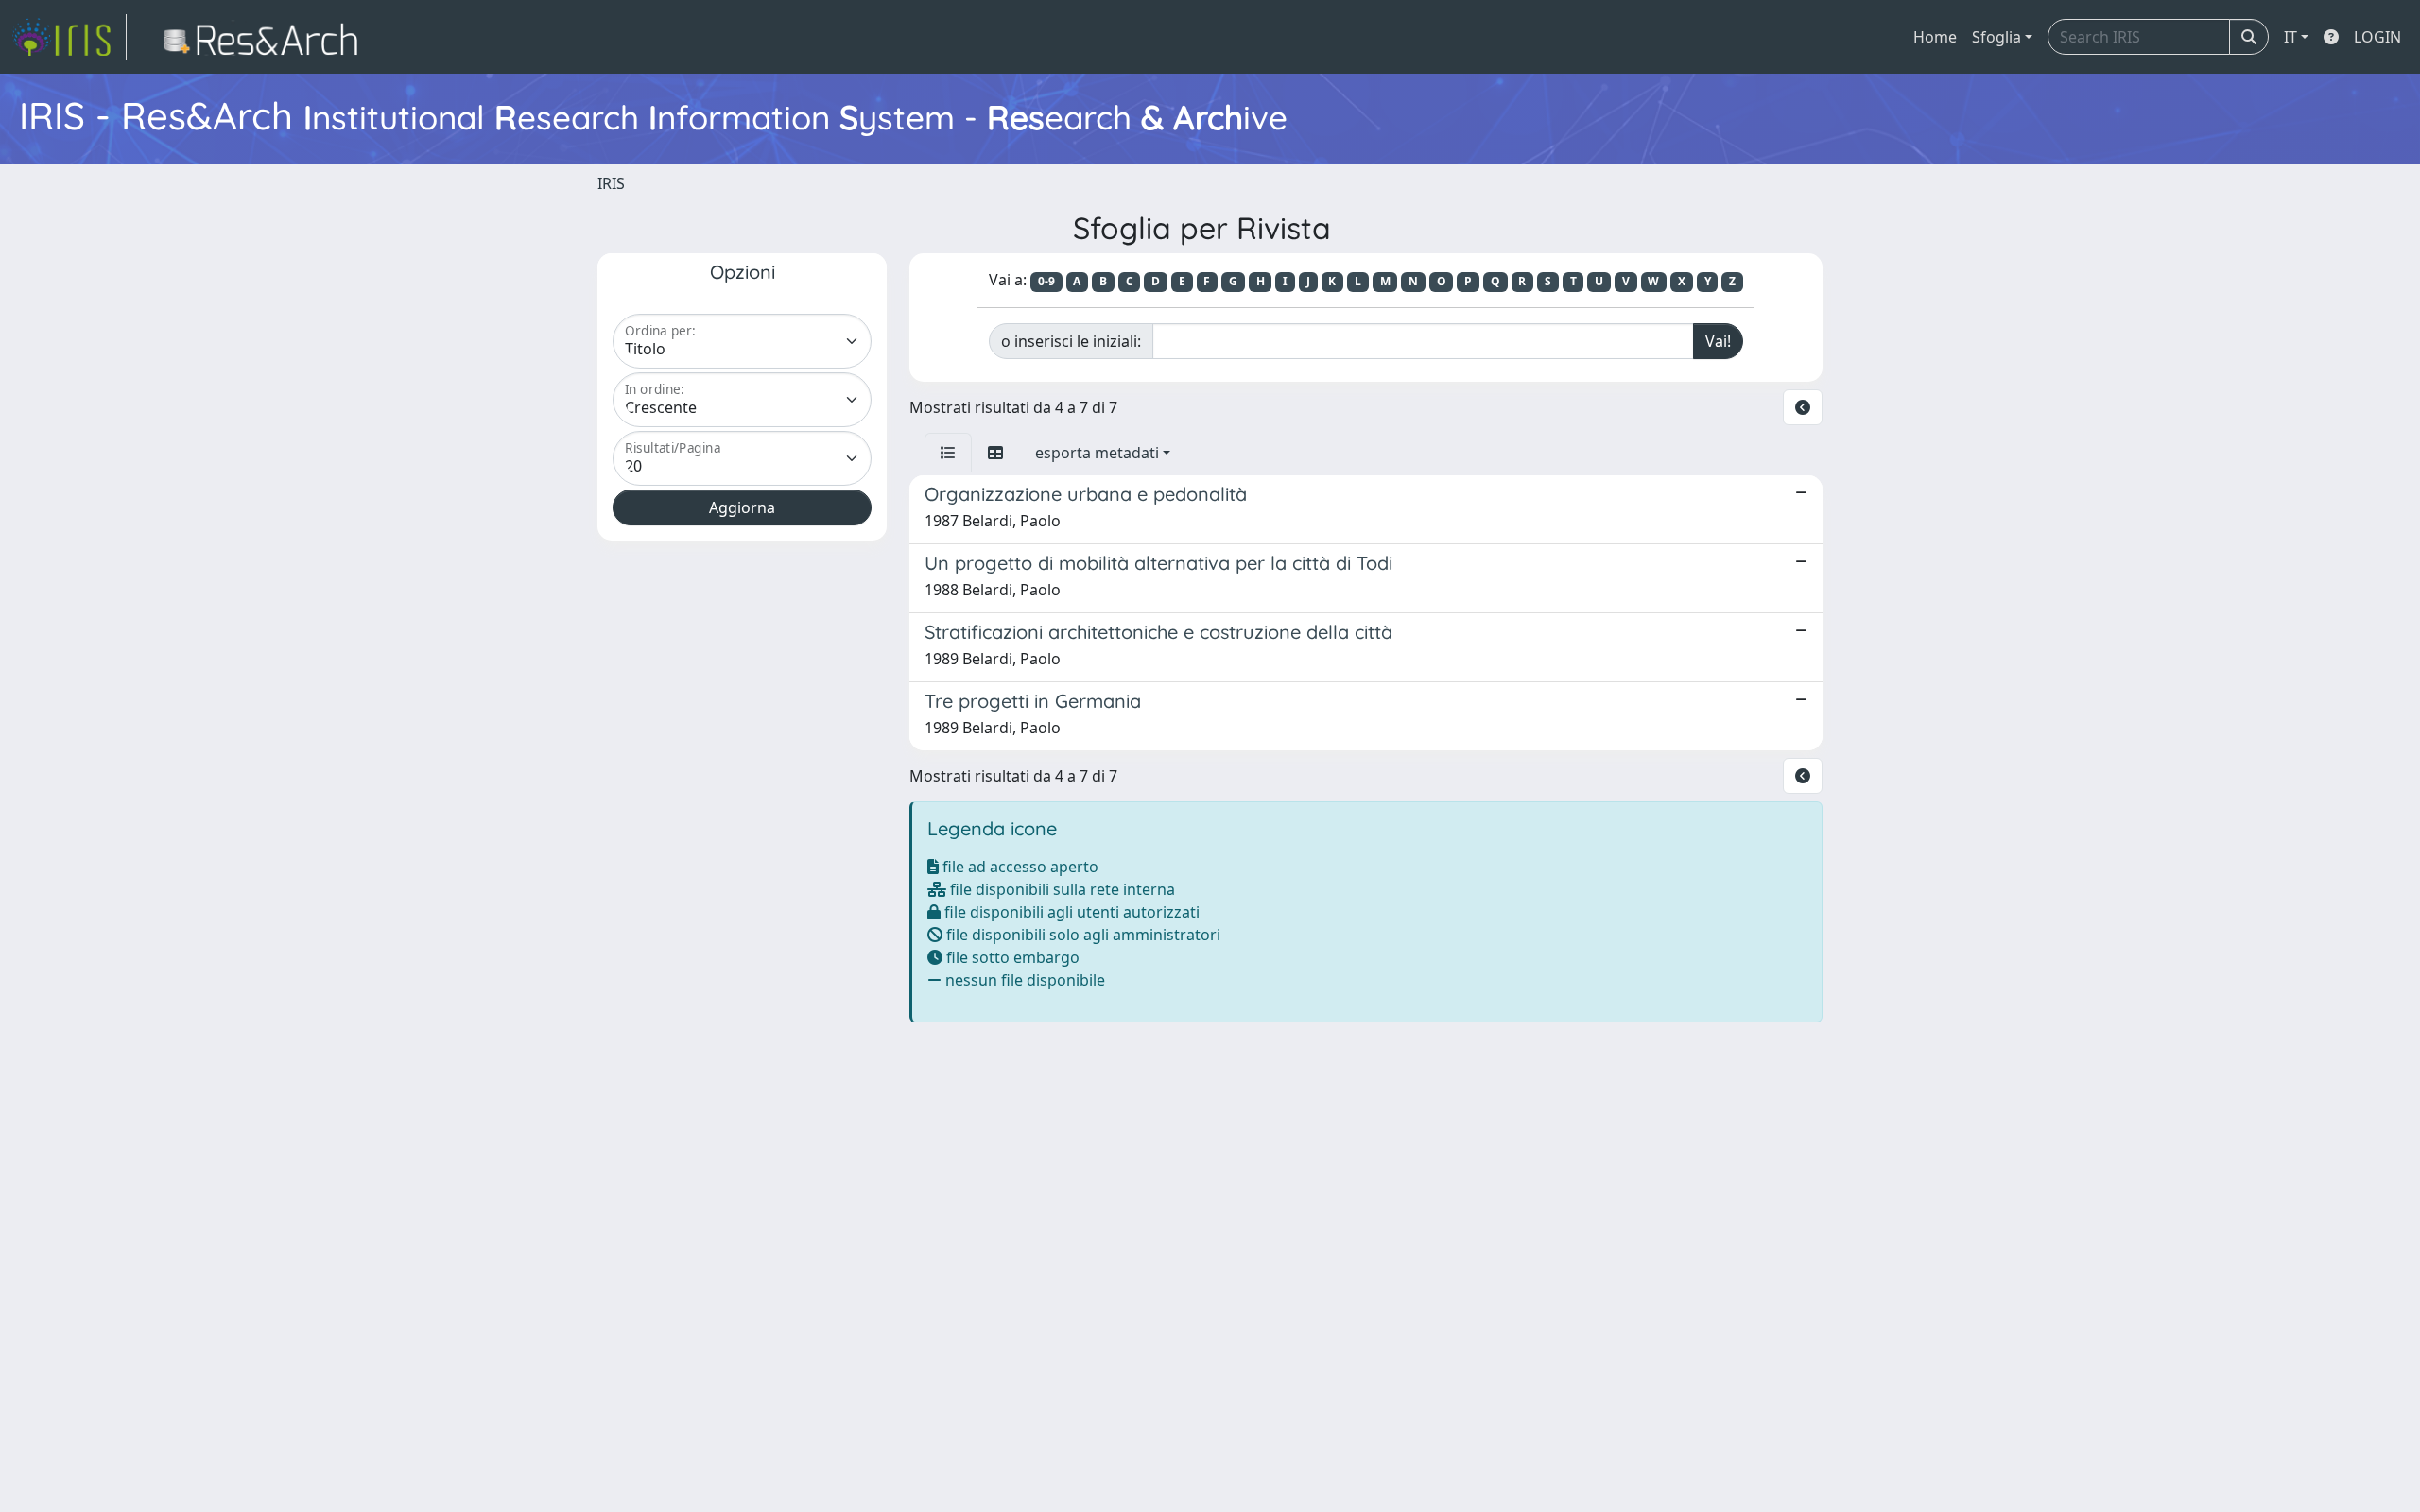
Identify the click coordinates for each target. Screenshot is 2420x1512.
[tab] (948, 453)
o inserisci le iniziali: (1071, 341)
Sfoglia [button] (1996, 37)
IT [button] (2290, 37)
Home (1935, 37)
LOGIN (2377, 37)
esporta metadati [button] (1097, 453)
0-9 (1046, 281)
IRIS (611, 183)
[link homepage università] (266, 37)
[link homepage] (69, 37)
